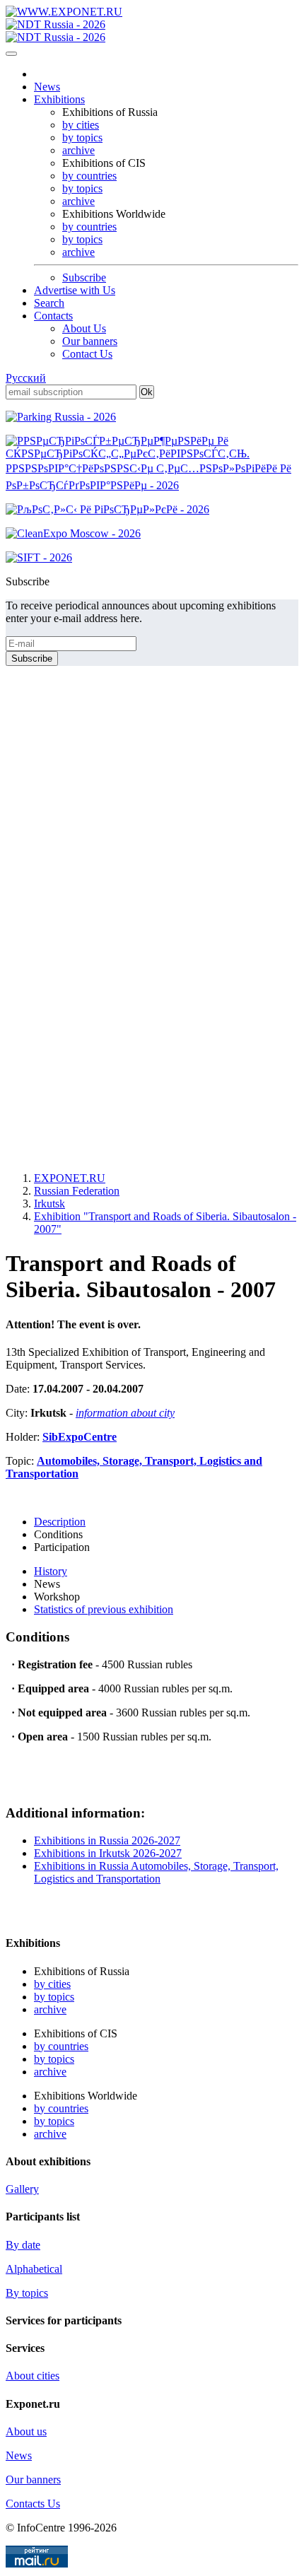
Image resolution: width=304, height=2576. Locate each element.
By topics (27, 2293)
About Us (84, 328)
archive (78, 150)
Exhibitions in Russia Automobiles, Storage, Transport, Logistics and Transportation (156, 1872)
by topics (82, 137)
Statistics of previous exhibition (104, 1609)
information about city (125, 1413)
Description (60, 1522)
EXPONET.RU (70, 1178)
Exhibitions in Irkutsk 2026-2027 (108, 1853)
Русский (26, 378)
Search (49, 303)
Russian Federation (77, 1191)
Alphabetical (34, 2269)
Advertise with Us (75, 290)
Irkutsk (49, 1204)
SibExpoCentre (80, 1437)
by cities (81, 125)
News (47, 87)
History (51, 1571)
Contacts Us (33, 2504)
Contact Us (87, 354)
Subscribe (84, 277)
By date (23, 2245)
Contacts (53, 316)
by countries (89, 176)
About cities (33, 2376)
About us (26, 2431)
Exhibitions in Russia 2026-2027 (107, 1840)
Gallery (22, 2189)
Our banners (90, 341)
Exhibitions (59, 99)
